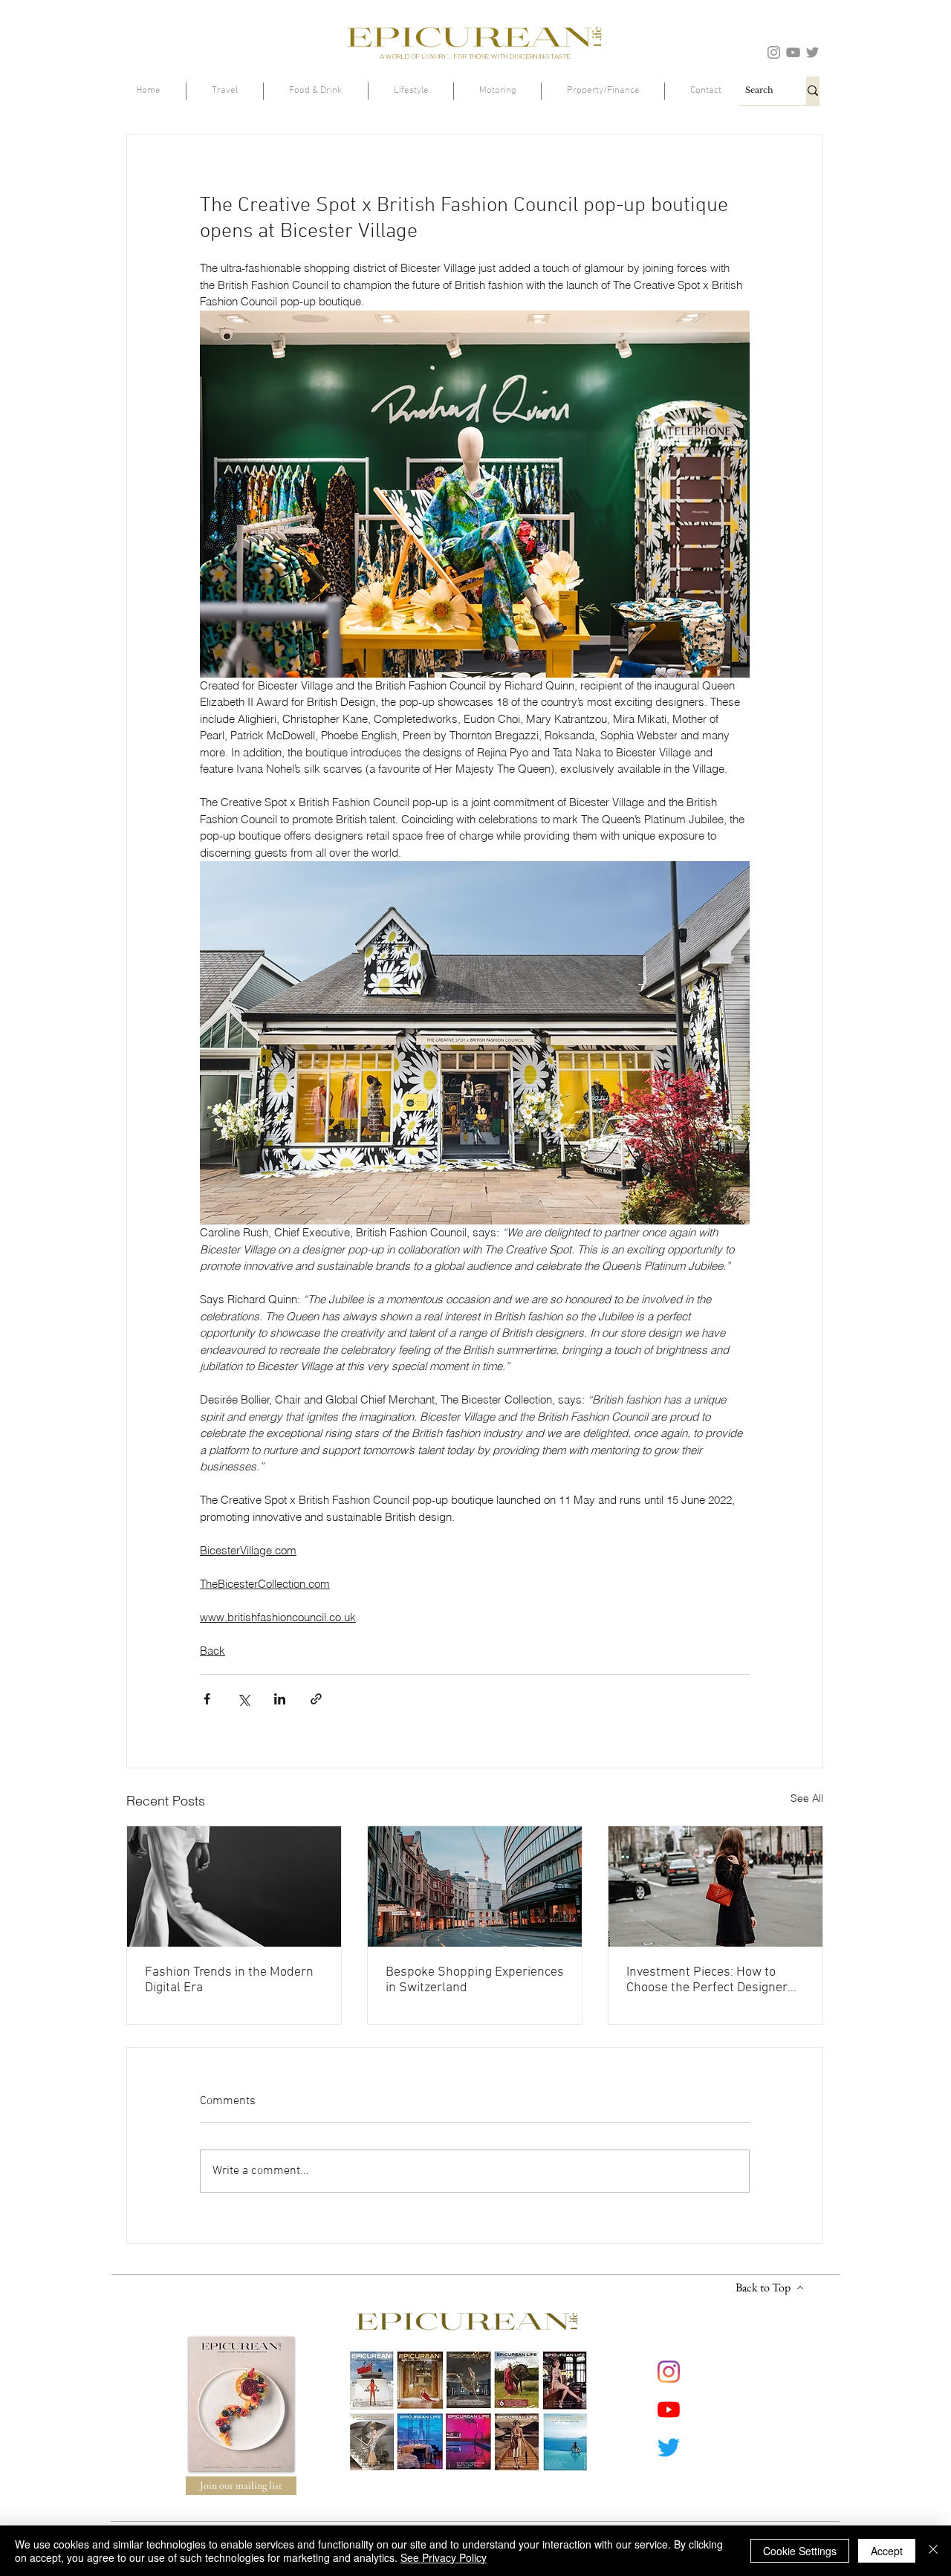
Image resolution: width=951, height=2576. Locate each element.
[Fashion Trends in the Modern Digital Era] (234, 1886)
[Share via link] (316, 1699)
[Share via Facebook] (207, 1699)
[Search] (813, 91)
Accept (887, 2551)
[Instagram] (774, 52)
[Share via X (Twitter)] (243, 1699)
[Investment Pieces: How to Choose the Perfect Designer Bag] (715, 1886)
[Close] (933, 2551)
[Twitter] (812, 52)
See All (807, 1798)
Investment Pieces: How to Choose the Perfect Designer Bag (707, 1980)
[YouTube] (793, 52)
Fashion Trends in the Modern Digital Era (229, 1980)
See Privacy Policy (444, 2557)
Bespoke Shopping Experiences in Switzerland (475, 1980)
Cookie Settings (800, 2551)
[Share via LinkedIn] (280, 1699)
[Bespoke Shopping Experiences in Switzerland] (475, 1886)
